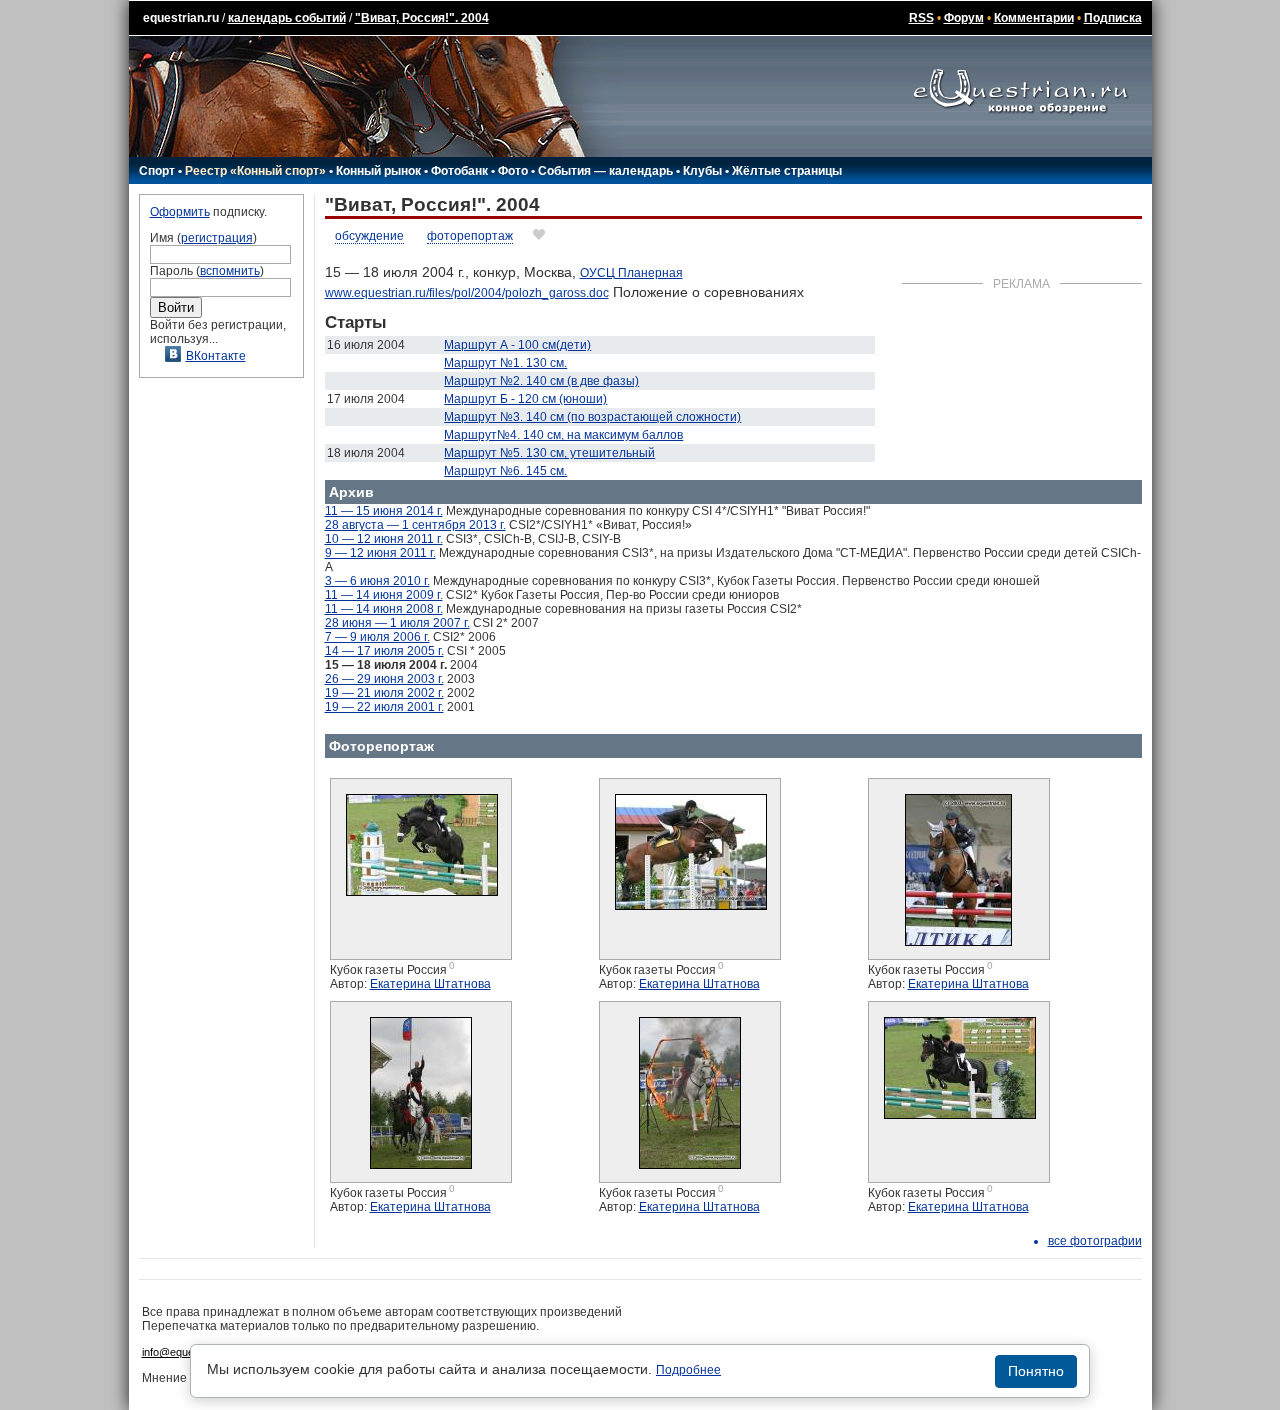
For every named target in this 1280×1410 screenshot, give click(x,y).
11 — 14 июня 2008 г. (384, 609)
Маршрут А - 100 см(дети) (517, 345)
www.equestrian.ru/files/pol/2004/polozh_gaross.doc (467, 293)
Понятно (1036, 1371)
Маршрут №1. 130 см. (505, 363)
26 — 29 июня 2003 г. (384, 679)
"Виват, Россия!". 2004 (422, 18)
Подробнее (688, 1370)
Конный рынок (378, 171)
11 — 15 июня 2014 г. (384, 511)
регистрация (217, 238)
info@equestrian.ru (188, 1352)
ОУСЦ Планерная (631, 273)
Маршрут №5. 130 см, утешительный (549, 453)
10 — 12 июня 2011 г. (384, 539)
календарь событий (287, 18)
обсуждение (369, 236)
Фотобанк (459, 171)
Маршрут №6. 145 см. (505, 471)
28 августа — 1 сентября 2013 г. (415, 525)
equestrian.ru (181, 18)
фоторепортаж (470, 236)
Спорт (157, 171)
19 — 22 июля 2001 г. (384, 707)
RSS (921, 18)
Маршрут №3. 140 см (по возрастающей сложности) (592, 417)
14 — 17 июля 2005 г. (384, 651)
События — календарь (605, 171)
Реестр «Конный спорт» (255, 171)
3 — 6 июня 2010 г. (377, 581)
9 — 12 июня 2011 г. (380, 553)
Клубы (702, 171)
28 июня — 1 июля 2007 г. (397, 623)
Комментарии (1034, 18)
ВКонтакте (216, 356)
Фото (513, 171)
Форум (964, 18)
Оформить (180, 212)
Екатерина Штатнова (430, 984)
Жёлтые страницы (787, 171)
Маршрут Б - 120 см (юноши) (525, 399)
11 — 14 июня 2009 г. (384, 595)
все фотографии (1095, 1241)
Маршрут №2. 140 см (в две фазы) (541, 381)
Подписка (1113, 18)
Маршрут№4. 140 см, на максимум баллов (563, 435)
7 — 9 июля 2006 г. (377, 637)
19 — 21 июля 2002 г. (384, 693)
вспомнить (230, 271)
